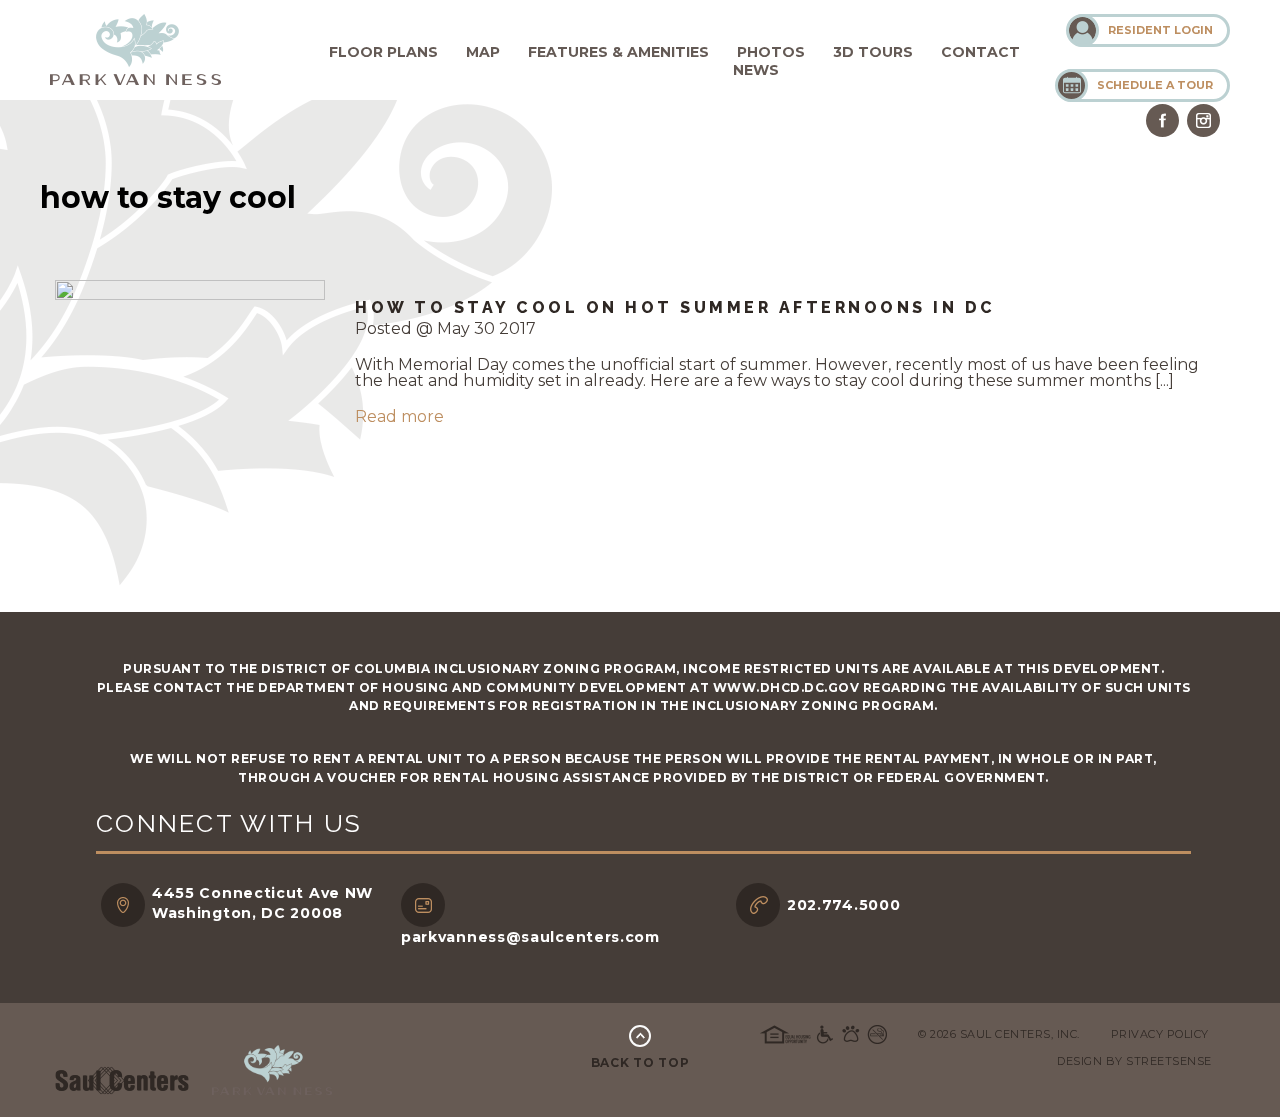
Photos (771, 52)
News (756, 70)
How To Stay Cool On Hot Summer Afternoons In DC (675, 307)
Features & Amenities (618, 52)
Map (483, 52)
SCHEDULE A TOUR (1155, 85)
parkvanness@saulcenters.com (530, 937)
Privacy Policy (1160, 1034)
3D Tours (873, 52)
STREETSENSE (1169, 1061)
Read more (399, 417)
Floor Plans (383, 52)
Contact (980, 52)
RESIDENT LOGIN (1160, 30)
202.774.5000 (843, 905)
